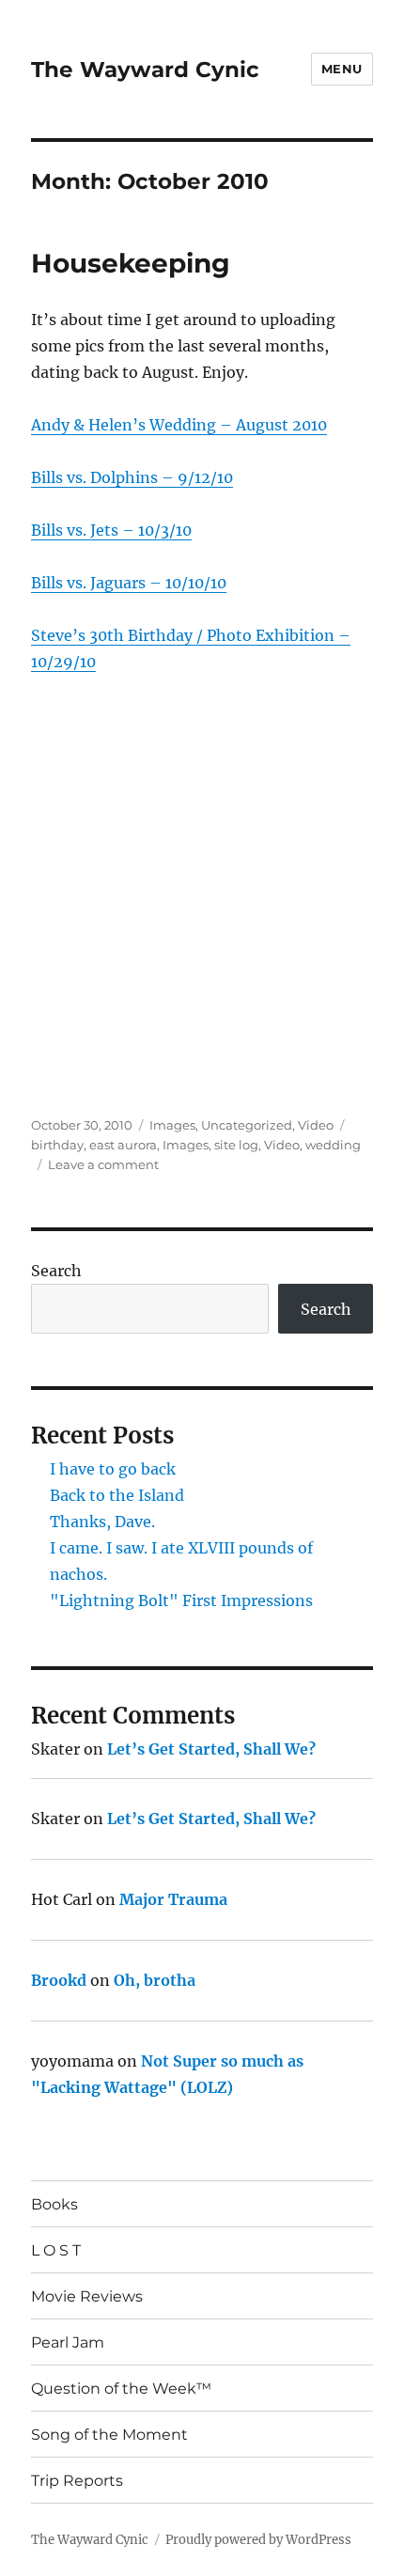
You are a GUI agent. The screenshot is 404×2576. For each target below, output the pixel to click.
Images (172, 1125)
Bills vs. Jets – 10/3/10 (111, 530)
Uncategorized (247, 1125)
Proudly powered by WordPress (258, 2540)
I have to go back (113, 1469)
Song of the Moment (109, 2435)
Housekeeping (131, 263)
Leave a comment (103, 1164)
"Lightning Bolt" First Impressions (181, 1600)
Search (56, 1271)
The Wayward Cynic (145, 70)
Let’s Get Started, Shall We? (211, 1749)
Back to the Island (117, 1495)
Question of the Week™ (121, 2389)
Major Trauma (173, 1899)
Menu (342, 69)
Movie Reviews (87, 2296)
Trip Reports (77, 2481)
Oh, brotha (155, 1980)
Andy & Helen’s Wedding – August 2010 (179, 425)
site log (236, 1145)
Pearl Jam (68, 2342)
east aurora (123, 1145)
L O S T (56, 2250)
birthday (57, 1145)
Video (316, 1125)
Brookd (59, 1980)
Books (54, 2204)
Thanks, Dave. (102, 1522)
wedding (333, 1145)
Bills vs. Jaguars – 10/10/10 (129, 583)
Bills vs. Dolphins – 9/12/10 (132, 477)
